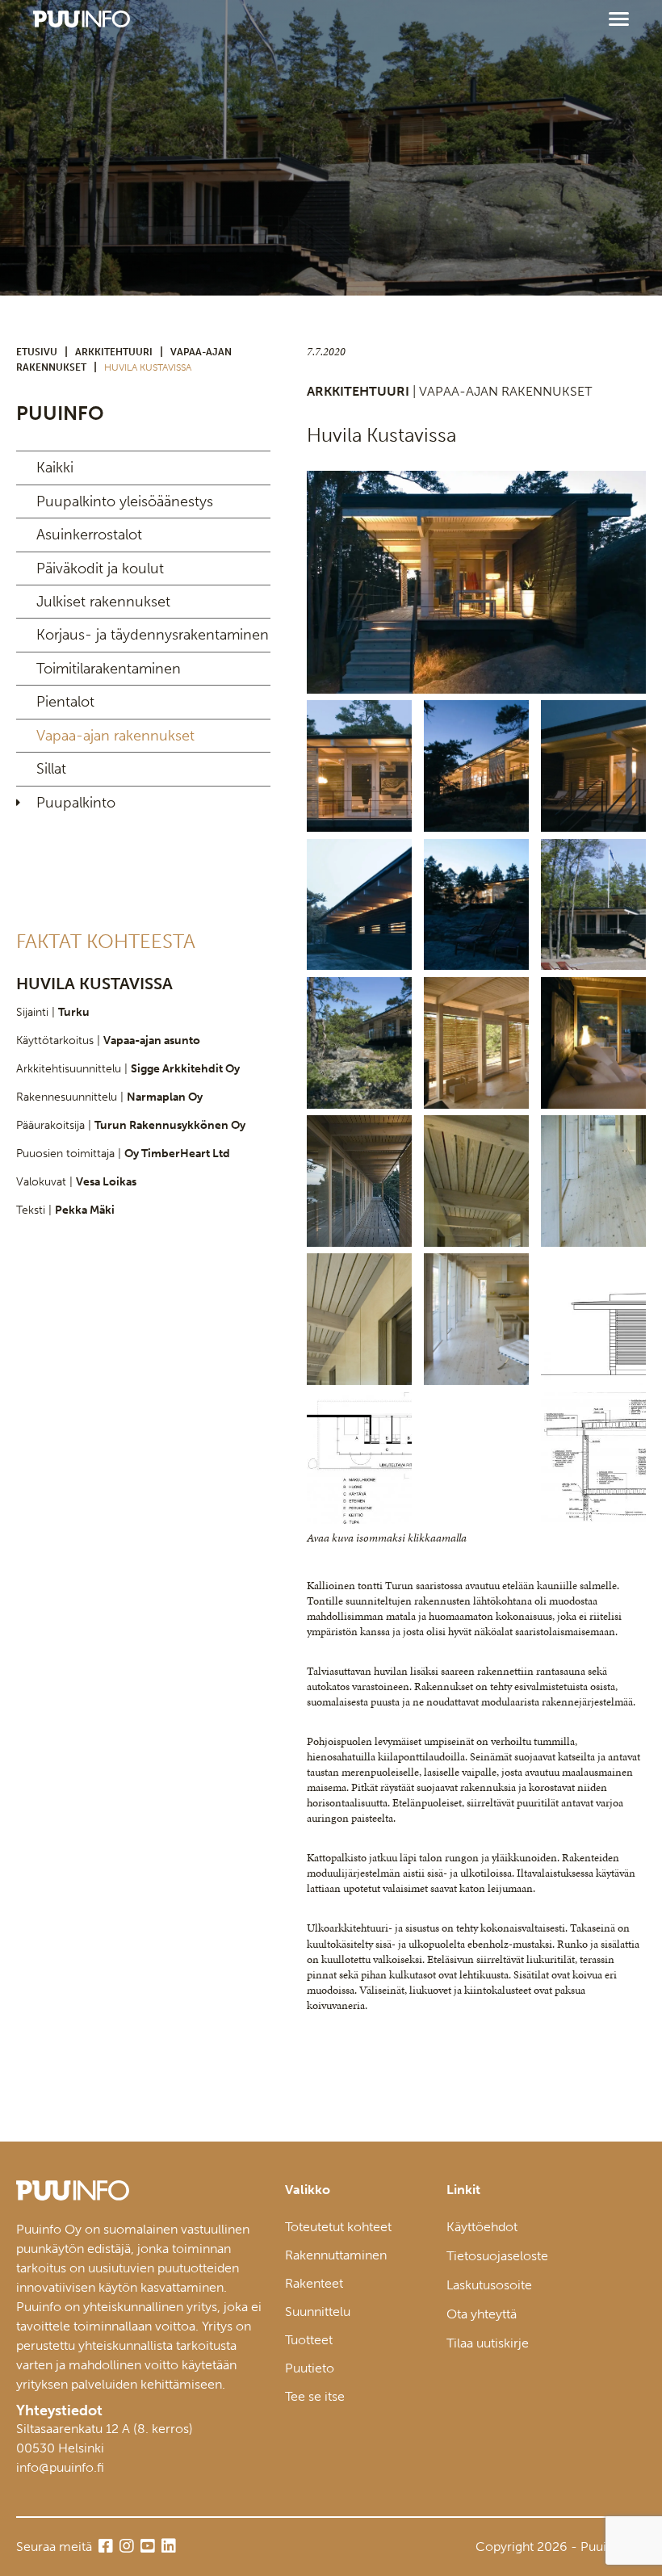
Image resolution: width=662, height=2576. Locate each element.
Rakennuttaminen (336, 2255)
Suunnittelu (318, 2312)
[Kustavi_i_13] (476, 905)
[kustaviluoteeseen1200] (593, 1319)
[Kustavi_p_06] (359, 1319)
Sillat (51, 769)
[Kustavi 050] (476, 1043)
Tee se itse (315, 2396)
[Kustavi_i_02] (359, 766)
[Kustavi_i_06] (593, 1043)
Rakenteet (314, 2283)
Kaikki (55, 468)
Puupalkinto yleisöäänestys (125, 501)
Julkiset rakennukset (103, 602)
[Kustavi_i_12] (593, 766)
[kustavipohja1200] (359, 1458)
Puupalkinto (76, 803)
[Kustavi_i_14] (359, 905)
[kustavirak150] (593, 1458)
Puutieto (310, 2368)
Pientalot (65, 702)
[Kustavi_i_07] (476, 766)
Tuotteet (309, 2340)
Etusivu (37, 352)
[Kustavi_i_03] (476, 582)
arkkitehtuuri (114, 352)
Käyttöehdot (482, 2227)
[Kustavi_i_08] (359, 1181)
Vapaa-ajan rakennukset (115, 736)
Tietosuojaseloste (497, 2256)
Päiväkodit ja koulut (100, 568)
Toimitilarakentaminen (109, 669)
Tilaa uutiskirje (488, 2343)
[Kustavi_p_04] (593, 1181)
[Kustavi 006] (593, 905)
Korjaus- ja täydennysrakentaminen (153, 635)
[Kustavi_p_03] (476, 1181)
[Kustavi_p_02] (359, 1043)
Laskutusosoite (489, 2285)
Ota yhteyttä (482, 2314)
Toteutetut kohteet (338, 2227)
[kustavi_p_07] (476, 1319)
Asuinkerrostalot (89, 535)
